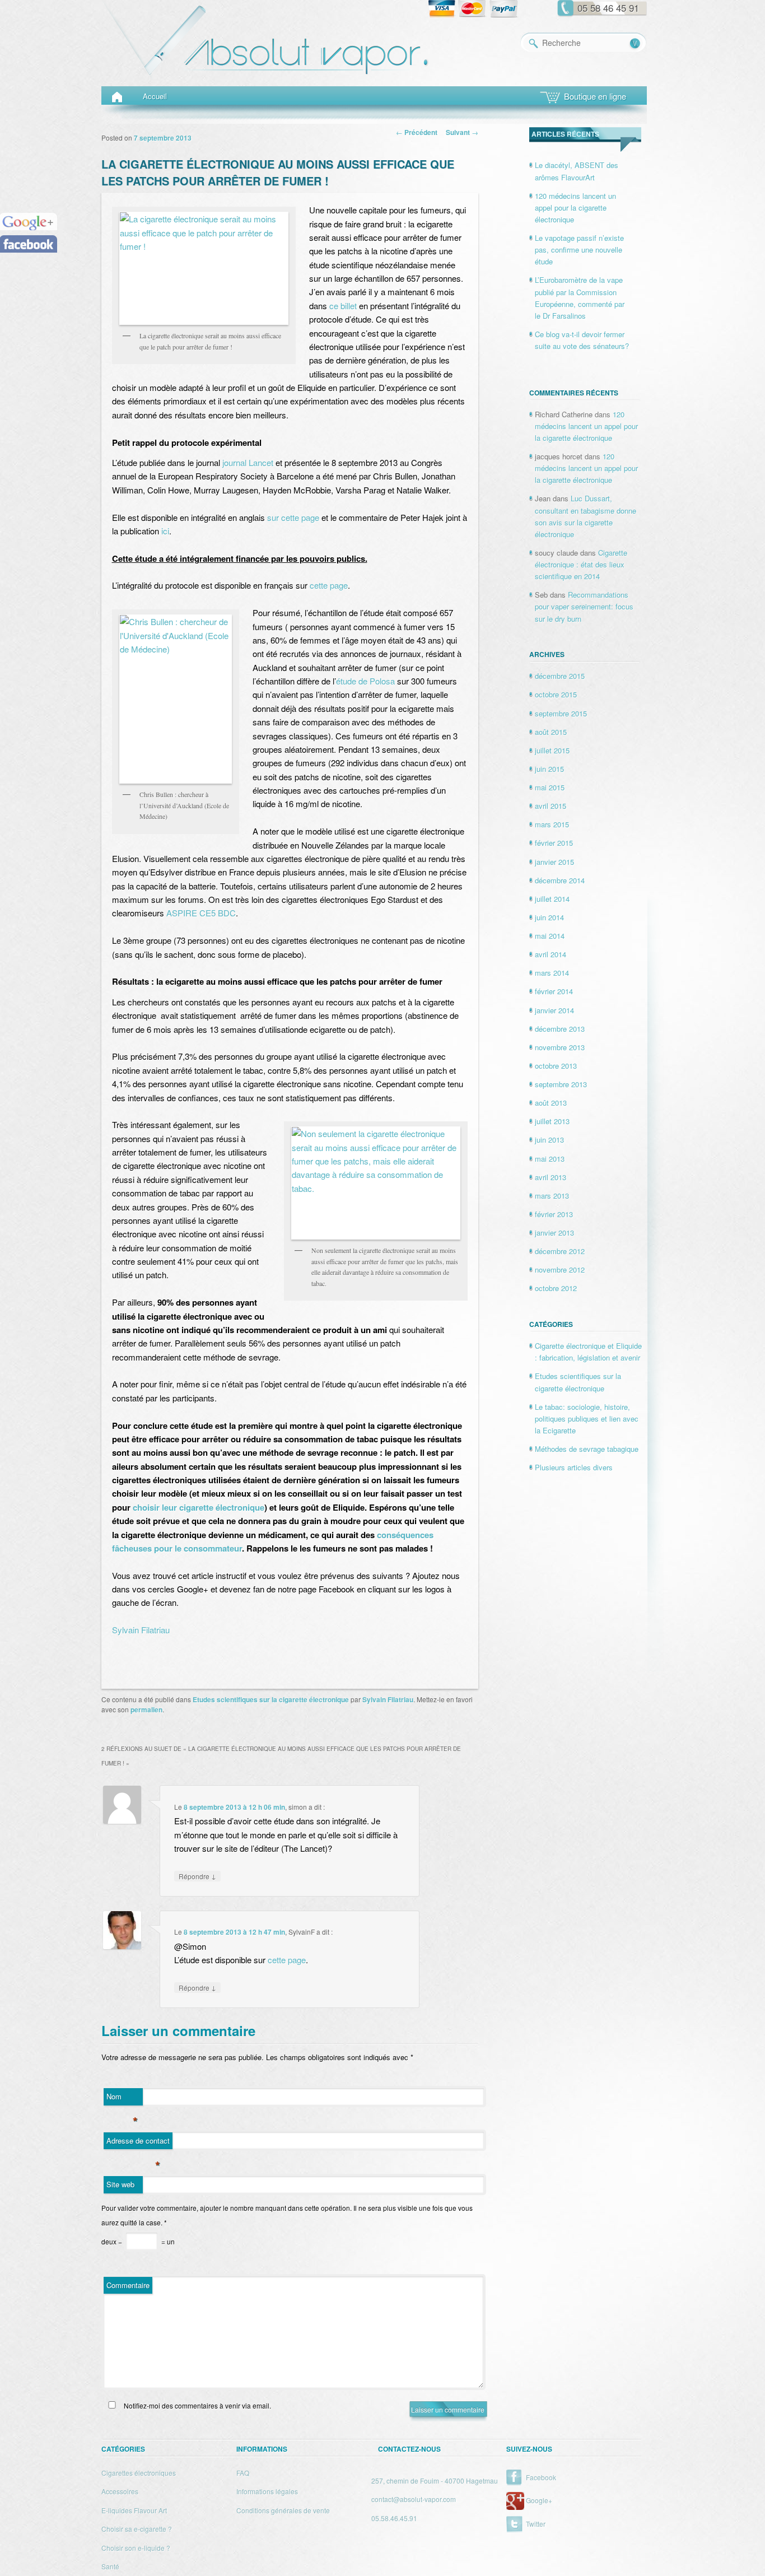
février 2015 (554, 843)
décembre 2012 (560, 1251)
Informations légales (267, 2491)
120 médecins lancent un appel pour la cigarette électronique (575, 208)
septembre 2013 (561, 1084)
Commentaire (128, 2285)
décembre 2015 (560, 676)
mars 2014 (552, 973)
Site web (120, 2184)
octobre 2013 (556, 1066)
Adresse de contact (138, 2142)
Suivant (462, 132)
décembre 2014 (560, 880)
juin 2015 (549, 769)
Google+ (539, 2500)
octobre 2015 (556, 694)
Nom (122, 2098)
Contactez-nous (409, 2449)
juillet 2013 (552, 1121)
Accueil (155, 96)
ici (165, 531)
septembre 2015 (561, 713)
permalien (146, 1709)
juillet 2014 (552, 899)
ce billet (343, 306)
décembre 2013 (560, 1029)
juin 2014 (549, 917)
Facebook (541, 2477)
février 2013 (554, 1214)
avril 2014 (551, 954)
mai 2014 (550, 936)
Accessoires (120, 2491)
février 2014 (554, 991)
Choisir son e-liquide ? (136, 2548)
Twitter (536, 2524)
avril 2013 (551, 1177)
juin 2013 (549, 1140)
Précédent (417, 132)
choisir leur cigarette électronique (199, 1507)
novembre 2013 (560, 1047)
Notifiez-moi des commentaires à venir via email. (197, 2405)
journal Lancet (248, 462)
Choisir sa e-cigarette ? (137, 2529)
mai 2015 (550, 787)
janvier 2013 (554, 1233)
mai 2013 (550, 1159)
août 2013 (551, 1103)
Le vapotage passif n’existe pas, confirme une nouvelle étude (579, 250)
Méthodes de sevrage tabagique (587, 1449)
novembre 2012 (560, 1270)
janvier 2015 (554, 862)
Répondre (197, 1876)
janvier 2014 (554, 1010)
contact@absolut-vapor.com (414, 2499)
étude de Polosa (365, 681)
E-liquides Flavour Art (134, 2510)
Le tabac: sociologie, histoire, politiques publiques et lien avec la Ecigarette (587, 1419)
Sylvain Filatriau (141, 1630)
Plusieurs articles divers (574, 1467)
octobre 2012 (556, 1288)
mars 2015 (552, 824)
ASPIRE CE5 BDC (201, 913)
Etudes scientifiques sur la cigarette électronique (271, 1699)
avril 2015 (551, 806)
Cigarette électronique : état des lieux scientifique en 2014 (581, 564)
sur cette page (293, 517)
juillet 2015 (552, 750)
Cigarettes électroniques (139, 2473)
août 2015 (551, 732)
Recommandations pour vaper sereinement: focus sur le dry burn (584, 606)
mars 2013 (552, 1196)
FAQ (243, 2473)
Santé (110, 2566)
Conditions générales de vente (283, 2510)
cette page (329, 585)
